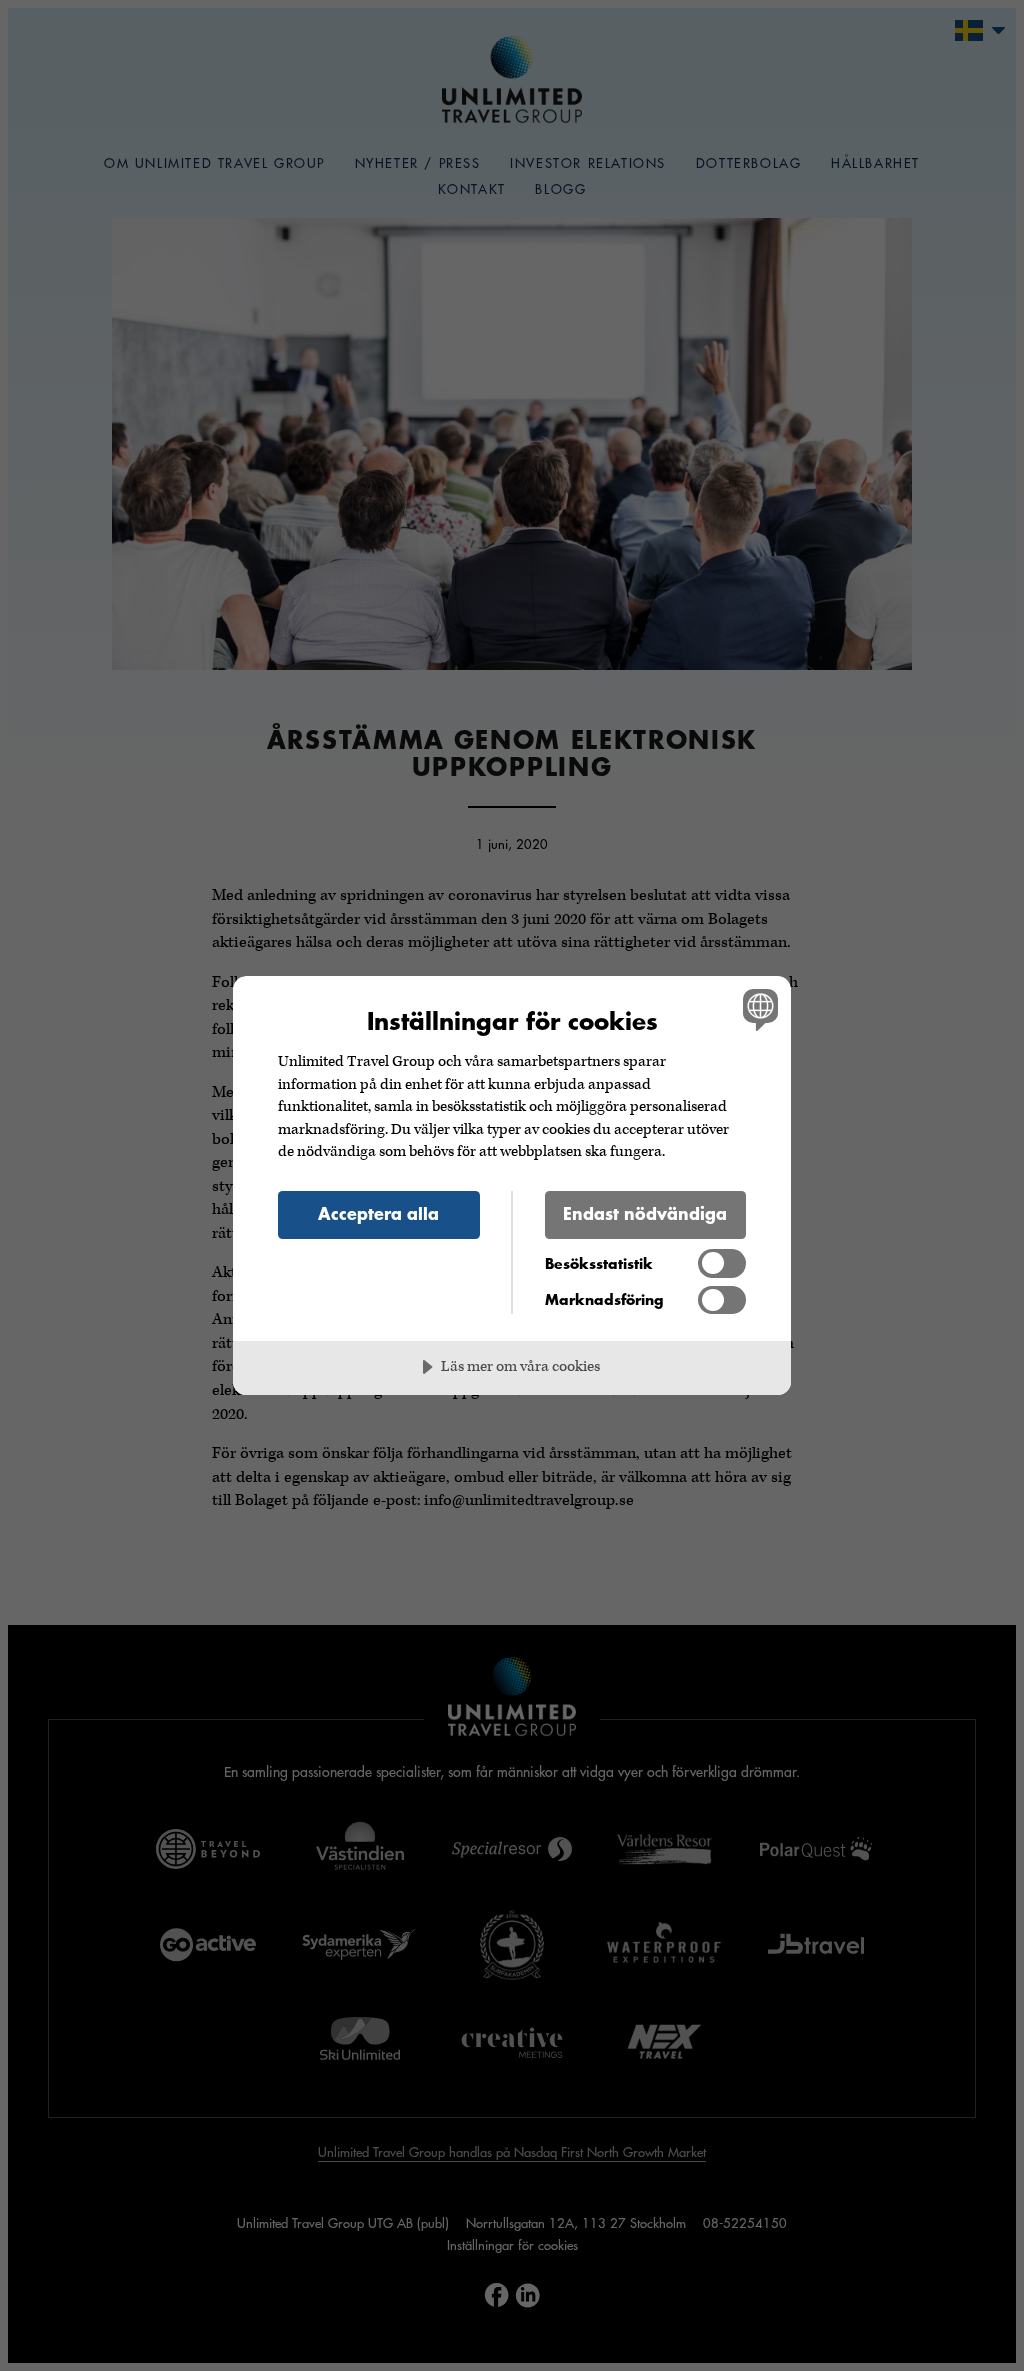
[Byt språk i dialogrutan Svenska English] (758, 1010)
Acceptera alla (378, 1213)
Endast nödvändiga (645, 1213)
